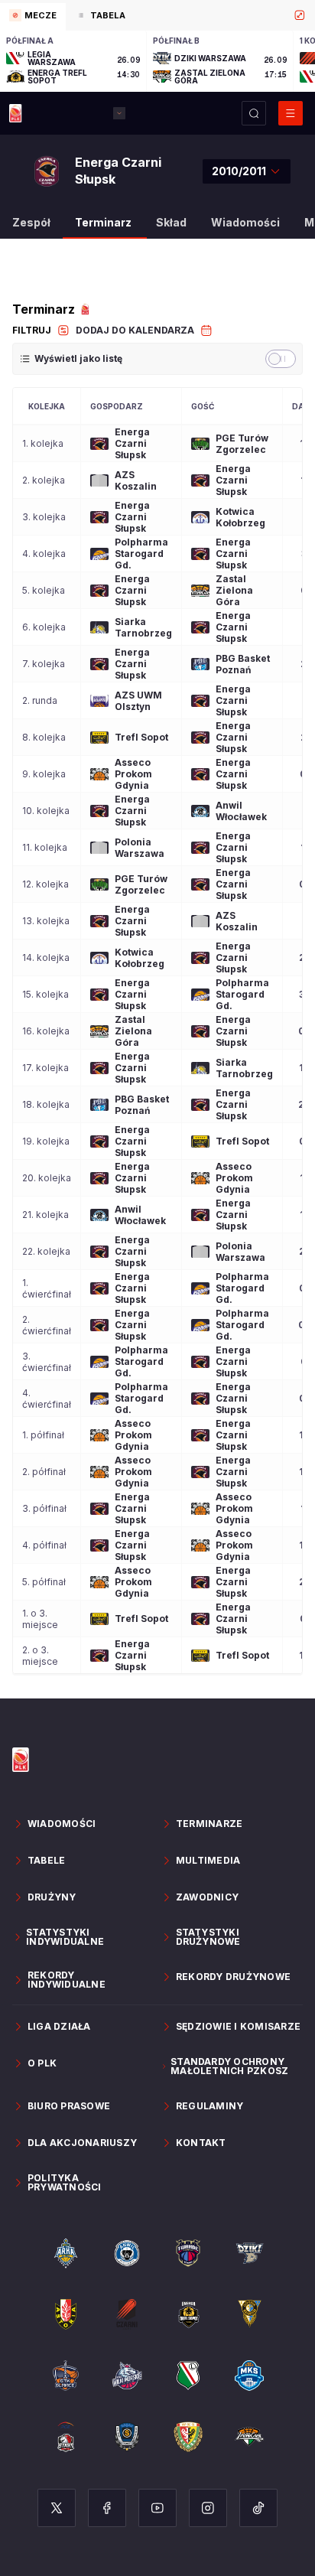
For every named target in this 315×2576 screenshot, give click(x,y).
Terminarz (103, 222)
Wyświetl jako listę (78, 358)
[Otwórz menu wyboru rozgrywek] (119, 113)
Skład (171, 222)
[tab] (33, 17)
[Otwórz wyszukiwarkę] (254, 113)
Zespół (31, 222)
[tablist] (157, 15)
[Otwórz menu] (291, 113)
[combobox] (247, 171)
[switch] (281, 359)
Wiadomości (245, 222)
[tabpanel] (157, 61)
